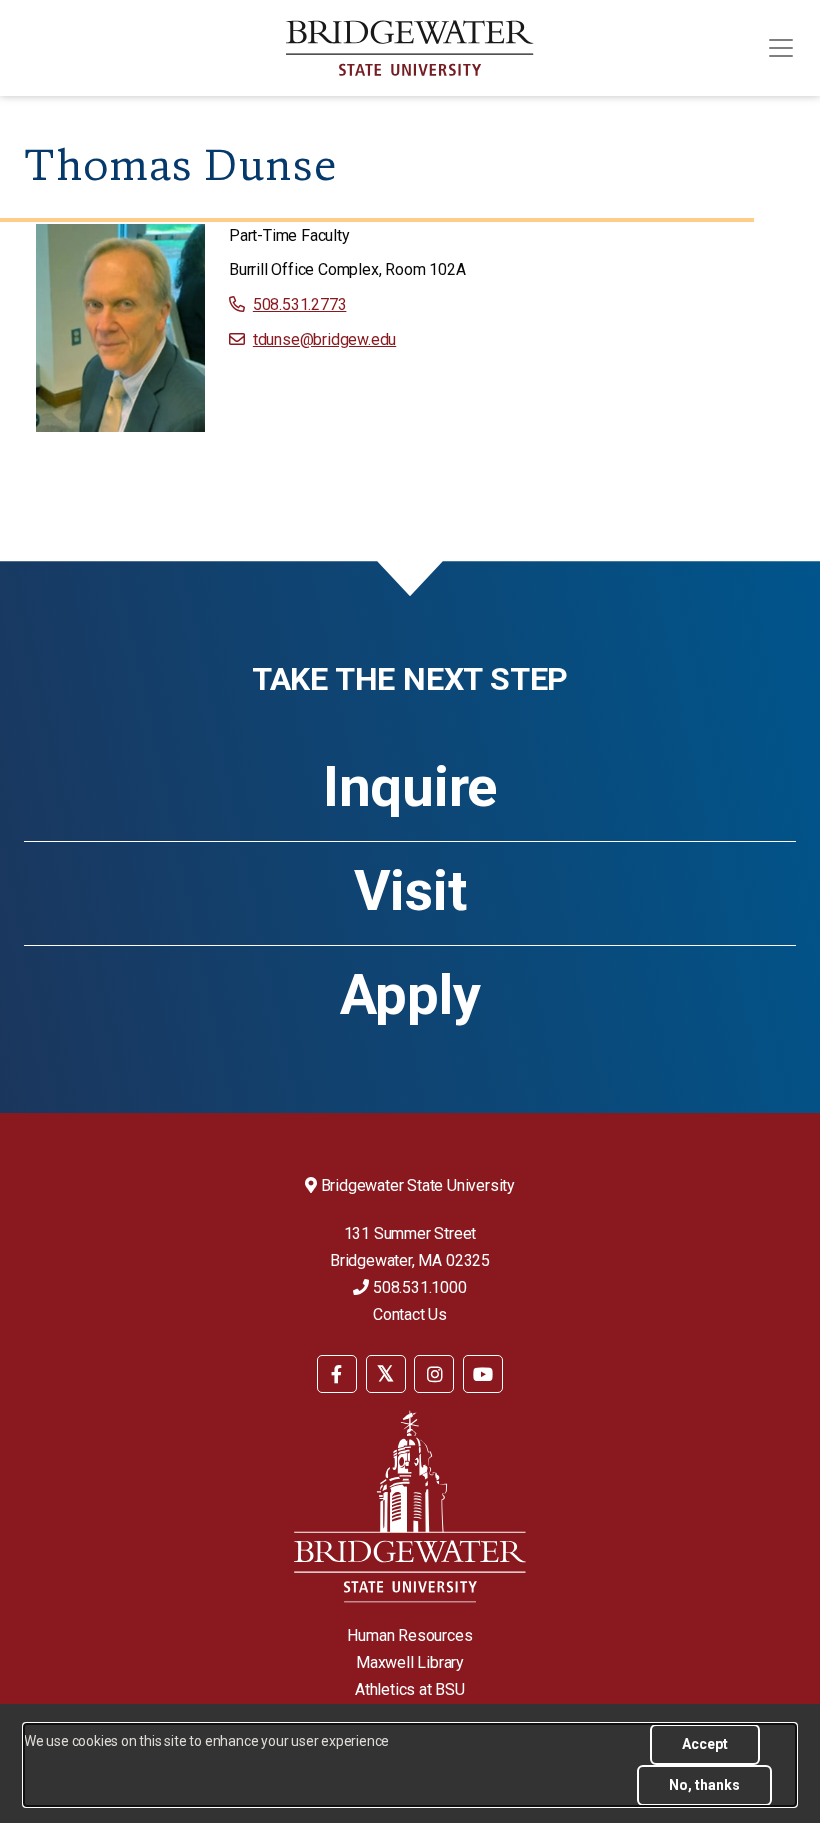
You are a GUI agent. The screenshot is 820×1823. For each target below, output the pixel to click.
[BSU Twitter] (386, 1374)
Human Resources (409, 1635)
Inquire (410, 787)
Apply (410, 995)
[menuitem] (337, 1372)
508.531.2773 (299, 304)
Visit (410, 891)
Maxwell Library (410, 1662)
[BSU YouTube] (483, 1374)
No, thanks (704, 1785)
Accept (705, 1744)
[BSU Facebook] (337, 1374)
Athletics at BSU (410, 1689)
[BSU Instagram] (434, 1374)
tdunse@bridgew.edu (324, 339)
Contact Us (410, 1314)
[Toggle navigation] (781, 48)
